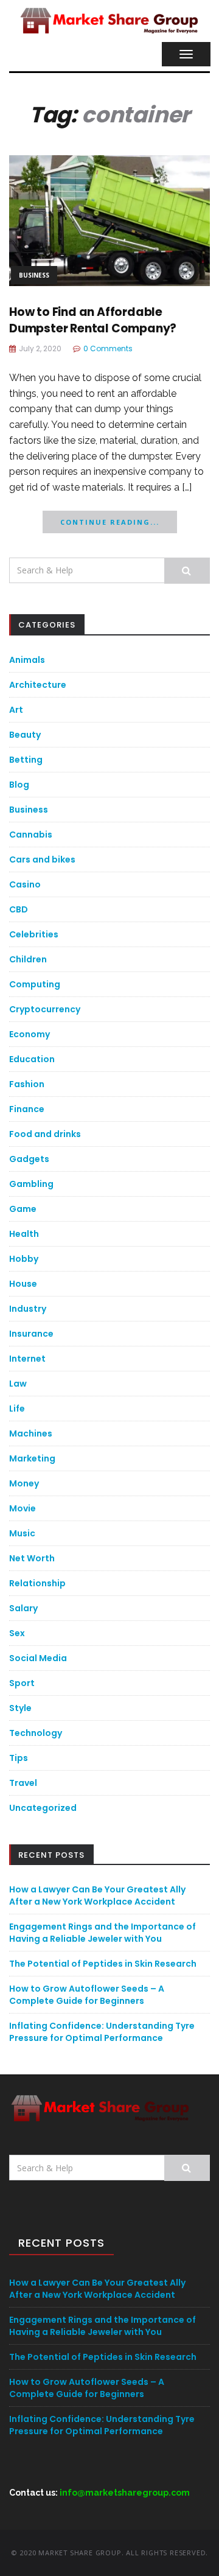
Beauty (25, 735)
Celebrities (34, 934)
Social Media (38, 1658)
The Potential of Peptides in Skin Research (103, 1964)
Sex (17, 1633)
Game (23, 1209)
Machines (31, 1433)
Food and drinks (45, 1134)
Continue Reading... (110, 522)
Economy (30, 1034)
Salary (23, 1608)
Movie (23, 1508)
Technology (36, 1733)
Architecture (38, 685)
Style (20, 1708)
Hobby (24, 1259)
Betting (26, 760)
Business (34, 275)
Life (17, 1409)
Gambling (31, 1184)
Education (32, 1059)
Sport (22, 1683)
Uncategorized (43, 1808)
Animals (27, 660)
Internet (27, 1359)
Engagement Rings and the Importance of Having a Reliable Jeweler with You (103, 1933)
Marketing (32, 1458)
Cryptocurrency (45, 1009)
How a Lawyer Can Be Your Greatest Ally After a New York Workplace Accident (97, 1895)
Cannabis (31, 835)
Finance (27, 1109)
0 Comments (108, 348)
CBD (19, 909)
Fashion (27, 1084)
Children (28, 959)
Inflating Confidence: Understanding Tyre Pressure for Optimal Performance (102, 2032)
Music (22, 1533)
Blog (19, 785)
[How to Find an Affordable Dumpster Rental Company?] (109, 219)
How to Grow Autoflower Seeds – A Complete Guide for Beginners (87, 1995)
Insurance (31, 1334)
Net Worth (32, 1558)
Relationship (37, 1583)
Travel (23, 1783)
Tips (19, 1758)
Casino (25, 884)
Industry (28, 1309)
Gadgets (29, 1159)
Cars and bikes (42, 859)
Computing (35, 984)
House (23, 1284)
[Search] (187, 571)
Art (16, 710)
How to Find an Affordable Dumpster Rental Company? (93, 320)
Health (24, 1234)
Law (18, 1384)
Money (24, 1483)
